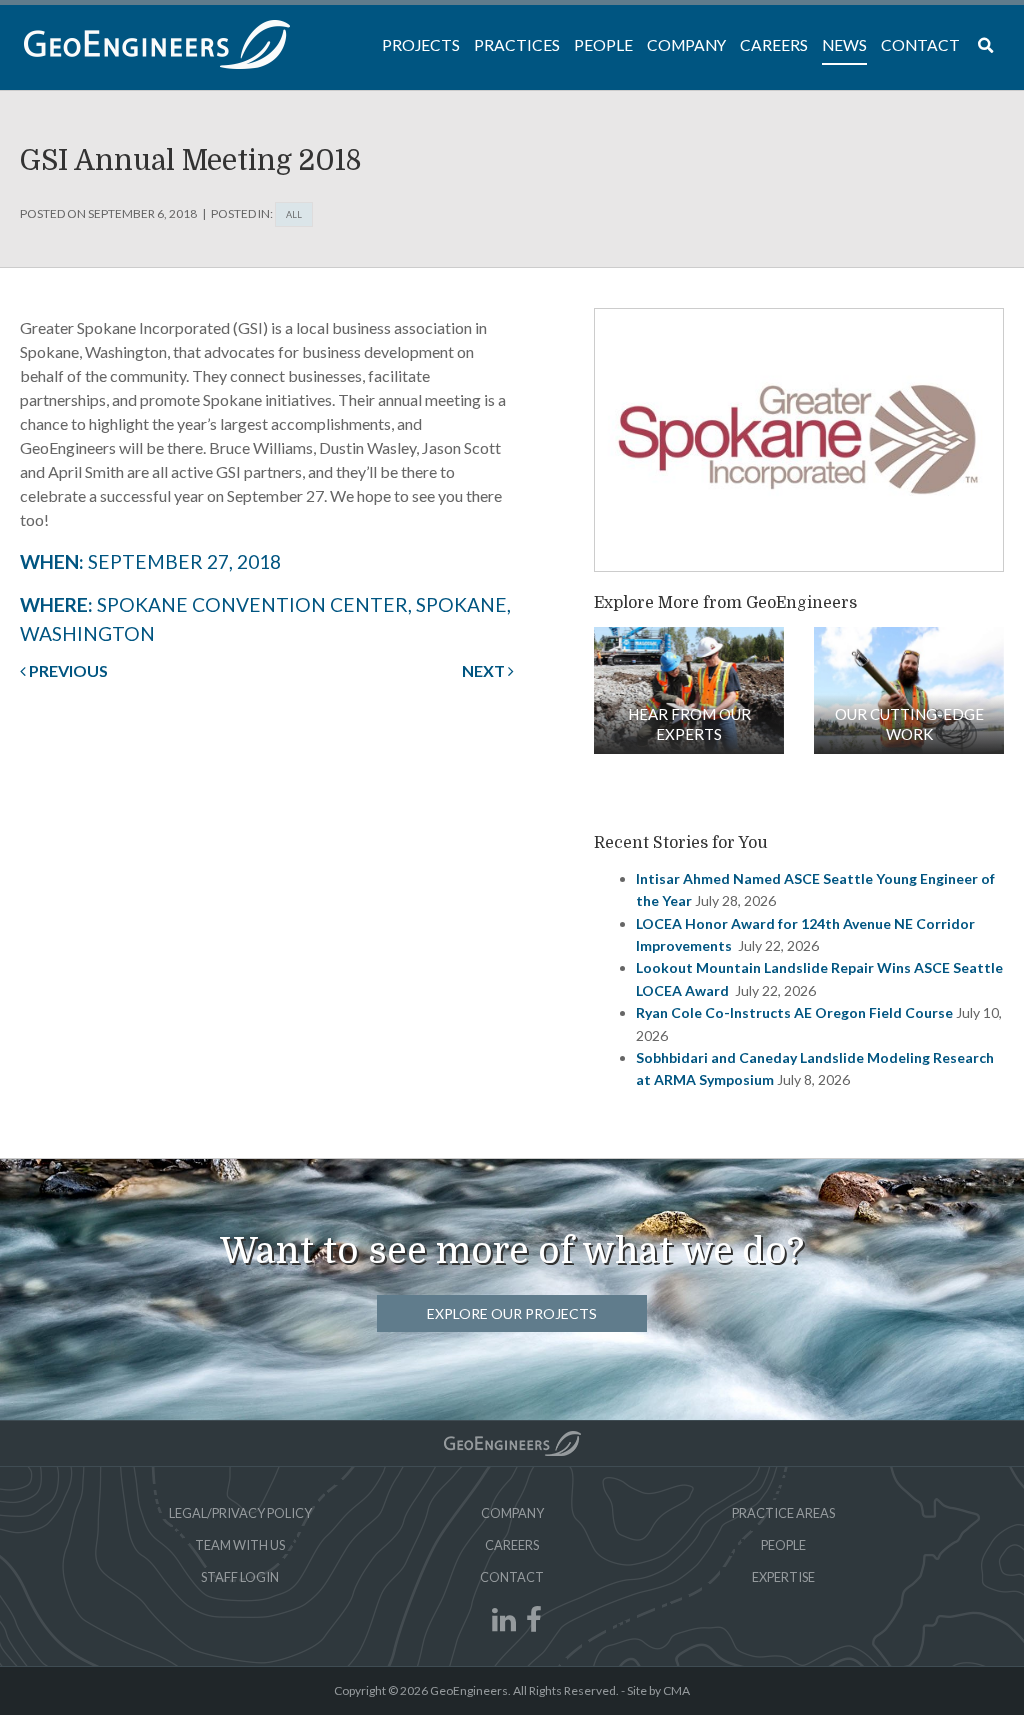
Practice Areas (783, 1513)
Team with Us (240, 1545)
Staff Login (240, 1577)
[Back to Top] (512, 1443)
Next (485, 670)
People (783, 1545)
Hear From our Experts (689, 724)
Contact (512, 1577)
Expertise (783, 1577)
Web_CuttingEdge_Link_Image (909, 690)
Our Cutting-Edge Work (909, 724)
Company (512, 1513)
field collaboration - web (689, 690)
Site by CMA (658, 1690)
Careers (512, 1545)
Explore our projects (512, 1313)
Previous (67, 670)
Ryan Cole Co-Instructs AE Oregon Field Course (794, 1012)
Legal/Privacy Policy (240, 1513)
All (294, 214)
